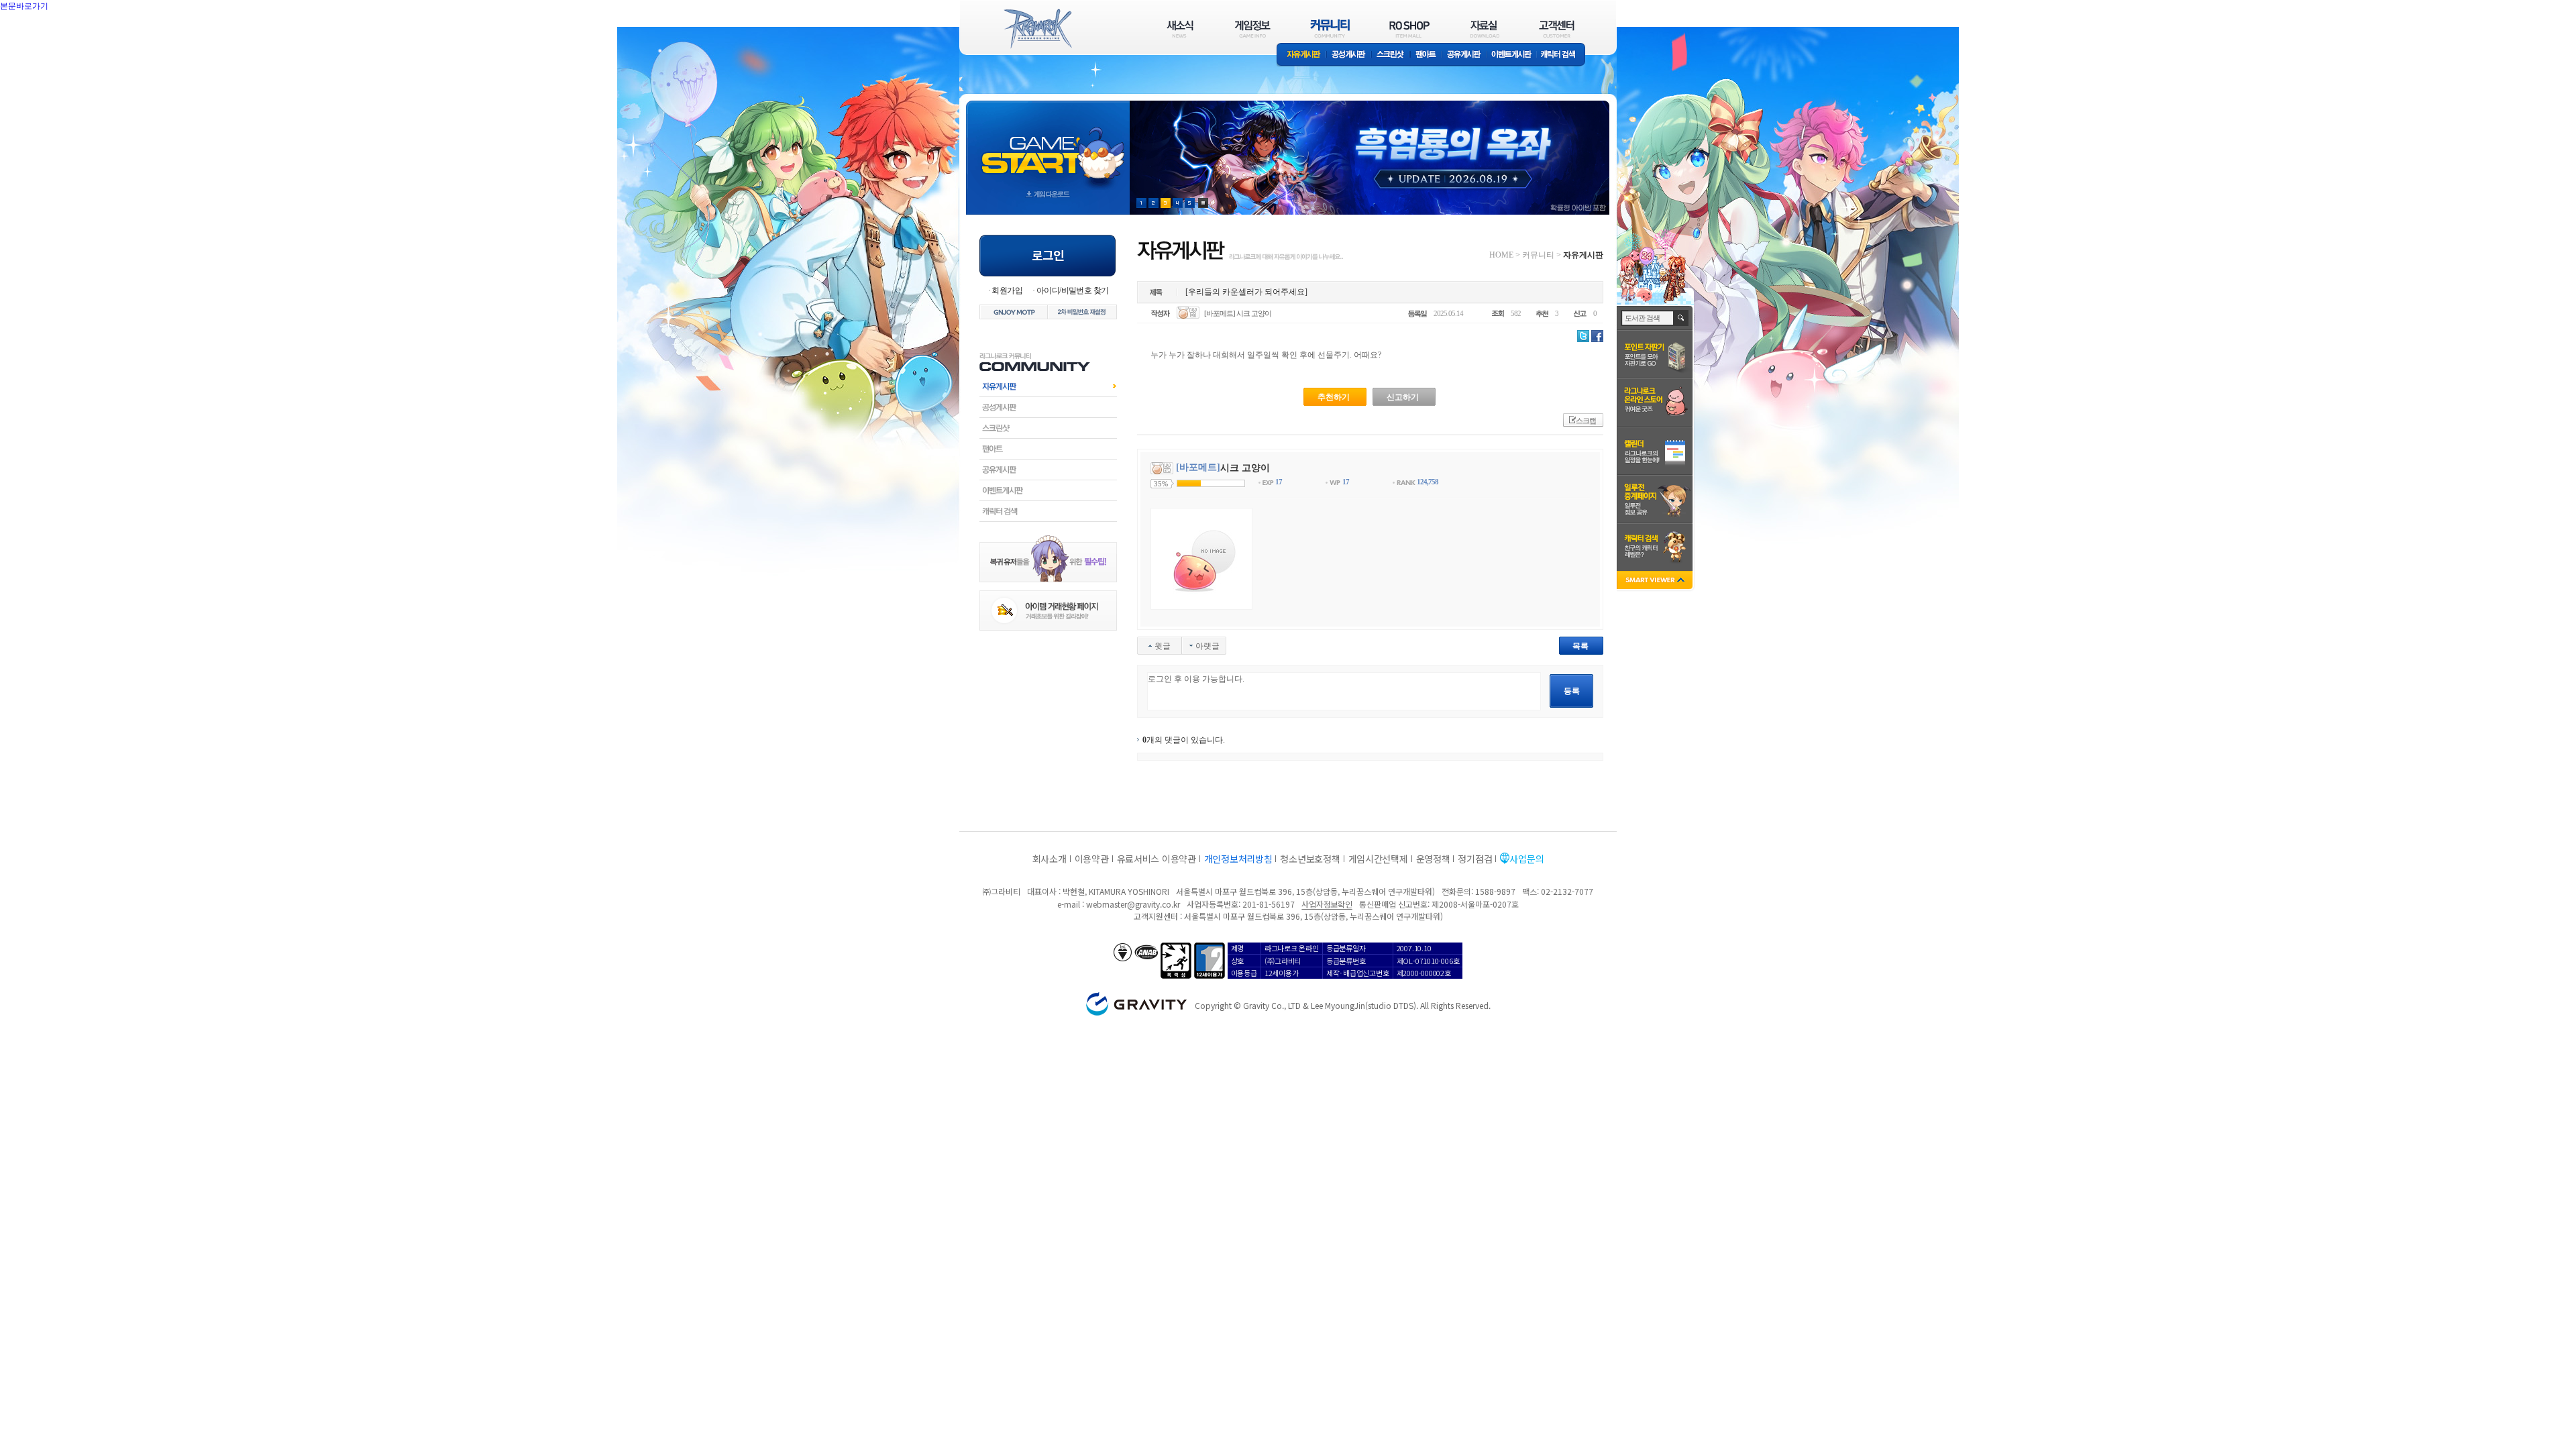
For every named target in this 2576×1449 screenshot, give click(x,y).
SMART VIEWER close (1656, 581)
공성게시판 (1349, 55)
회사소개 (1050, 859)
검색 (1681, 318)
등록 (1572, 691)
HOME (1501, 255)
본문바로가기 (54, 36)
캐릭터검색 (1048, 511)
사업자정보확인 (1327, 904)
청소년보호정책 (1310, 859)
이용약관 (1092, 859)
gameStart (1048, 145)
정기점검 (1475, 859)
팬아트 (1426, 55)
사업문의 (1526, 859)
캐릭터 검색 (1562, 55)
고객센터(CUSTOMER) (1557, 29)
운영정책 (1433, 859)
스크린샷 (1391, 55)
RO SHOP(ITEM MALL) (1409, 29)
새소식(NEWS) (1180, 29)
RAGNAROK (1037, 29)
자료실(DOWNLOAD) (1484, 29)
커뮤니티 (1538, 255)
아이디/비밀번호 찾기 (1072, 290)
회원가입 (1007, 290)
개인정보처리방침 (1238, 859)
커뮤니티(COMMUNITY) (1330, 29)
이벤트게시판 (1512, 55)
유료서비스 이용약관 (1157, 859)
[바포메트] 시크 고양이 (1238, 313)
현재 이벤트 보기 (1203, 203)
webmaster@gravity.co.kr (1133, 904)
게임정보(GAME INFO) (1253, 29)
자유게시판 (1301, 55)
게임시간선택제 (1378, 859)
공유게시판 (1464, 55)
